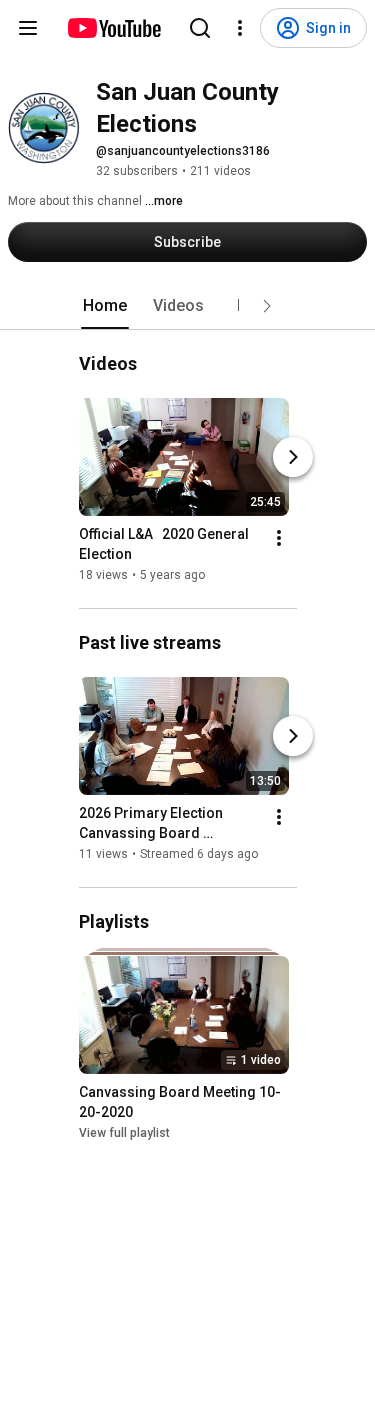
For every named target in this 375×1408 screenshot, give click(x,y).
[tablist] (188, 306)
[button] (267, 306)
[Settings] (240, 28)
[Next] (293, 457)
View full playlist (124, 1133)
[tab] (105, 306)
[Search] (200, 28)
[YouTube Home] (113, 28)
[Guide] (28, 28)
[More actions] (279, 538)
